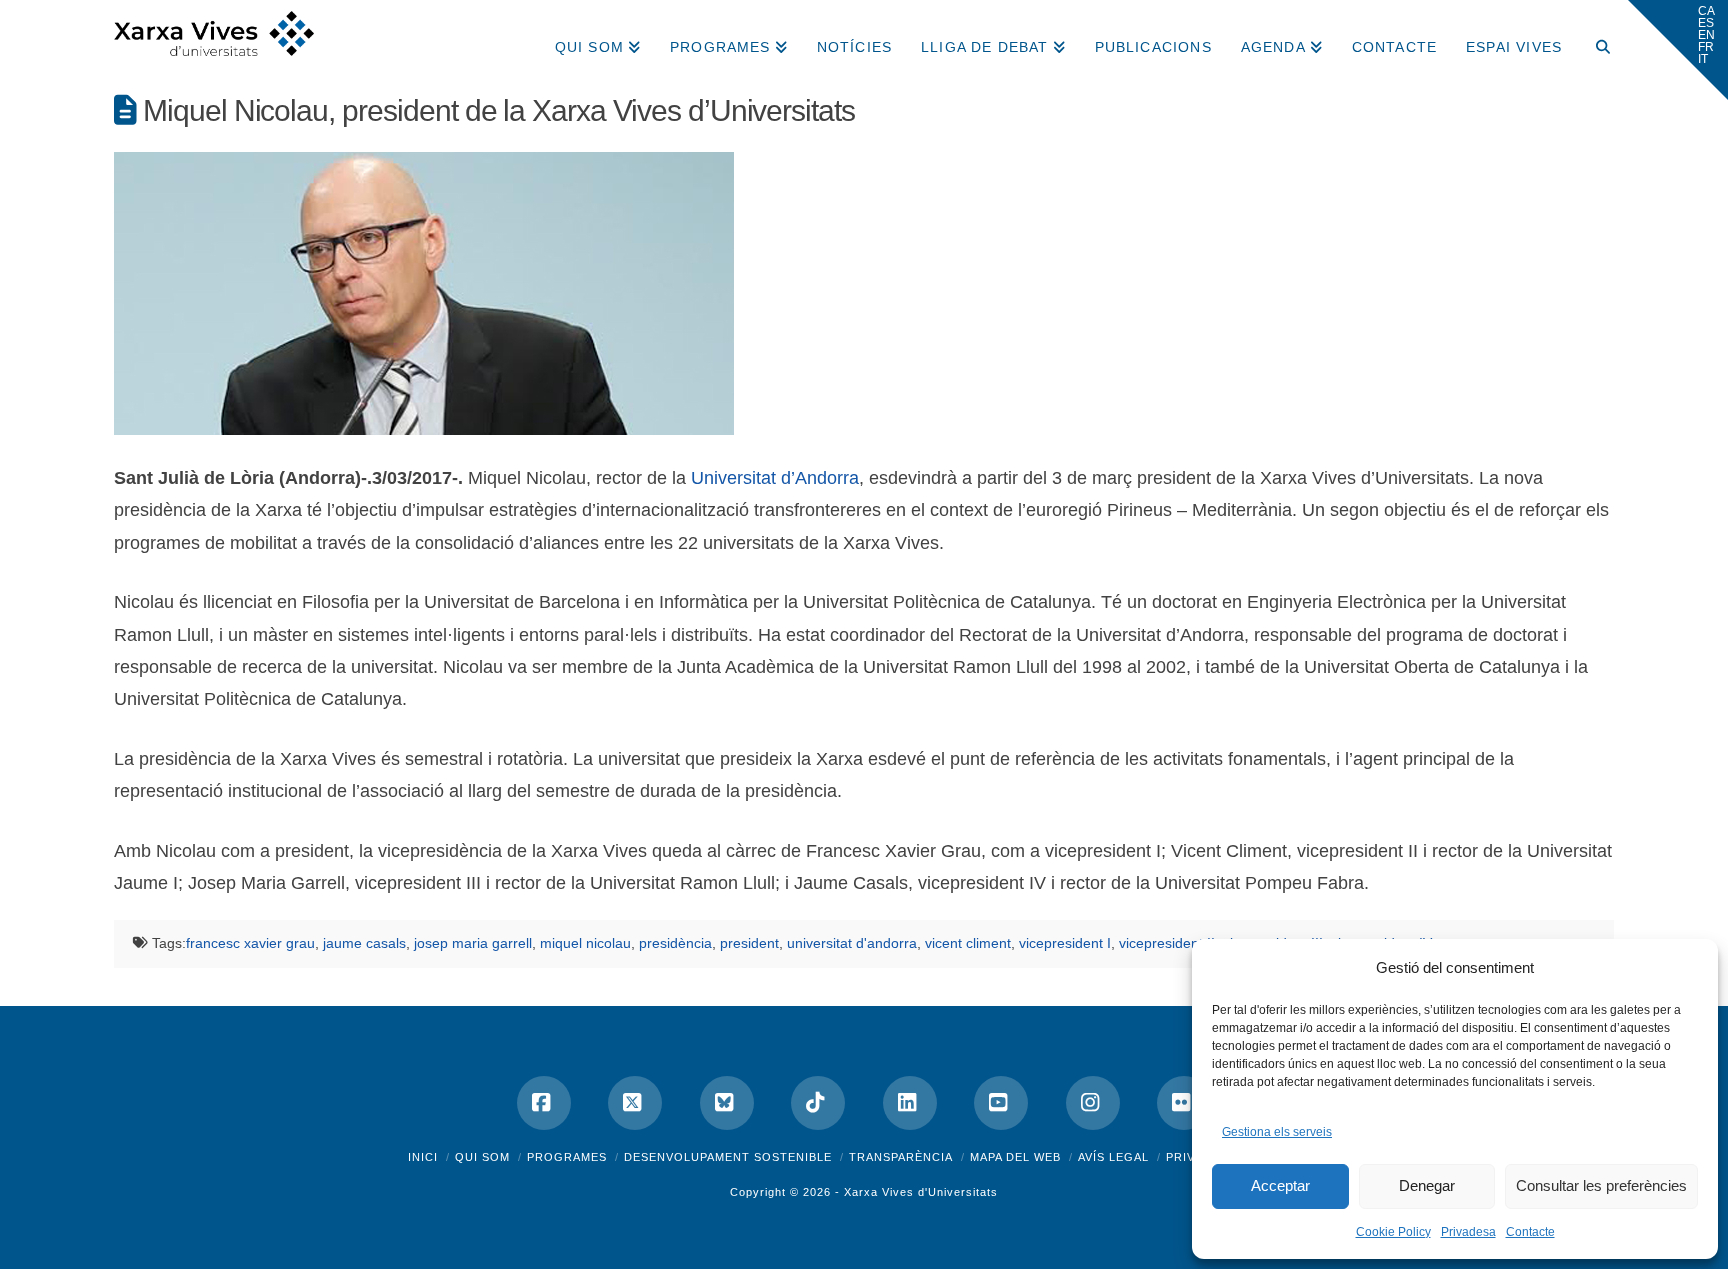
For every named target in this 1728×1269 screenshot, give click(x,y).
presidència (675, 943)
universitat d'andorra (852, 943)
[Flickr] (1184, 1103)
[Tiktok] (818, 1103)
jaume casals (364, 943)
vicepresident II (1167, 943)
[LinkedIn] (910, 1103)
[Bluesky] (727, 1103)
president (749, 943)
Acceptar (1280, 1185)
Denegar (1427, 1185)
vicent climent (968, 943)
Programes (567, 1157)
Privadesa (1468, 1232)
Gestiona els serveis (1277, 1132)
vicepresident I (1065, 943)
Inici (423, 1157)
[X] (635, 1103)
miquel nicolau (585, 943)
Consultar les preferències (1601, 1185)
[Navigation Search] (1595, 40)
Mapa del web (1015, 1157)
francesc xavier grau (250, 943)
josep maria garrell (473, 943)
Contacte (1530, 1232)
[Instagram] (1093, 1103)
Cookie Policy (1393, 1232)
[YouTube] (1001, 1103)
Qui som (482, 1157)
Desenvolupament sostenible (728, 1157)
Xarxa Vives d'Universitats (921, 1192)
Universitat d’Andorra (775, 478)
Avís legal (1113, 1157)
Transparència (901, 1157)
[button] (1678, 50)
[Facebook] (544, 1103)
